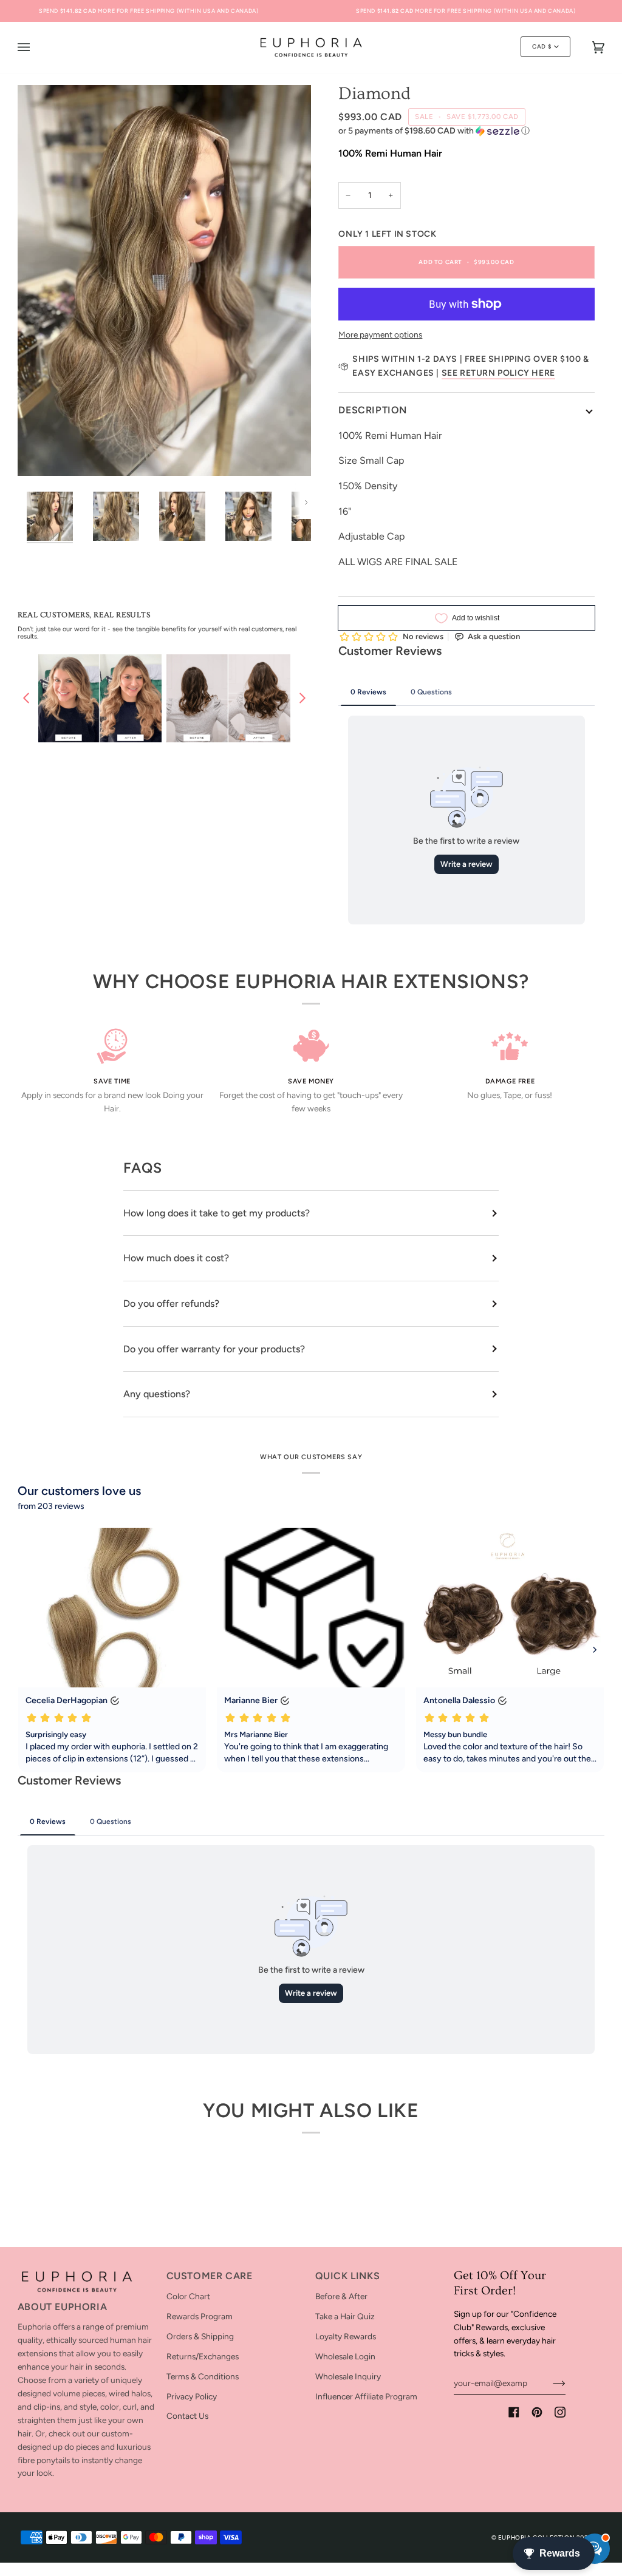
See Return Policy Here (498, 373)
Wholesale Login (345, 2356)
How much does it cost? (176, 1258)
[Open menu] (36, 47)
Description (373, 410)
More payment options (380, 334)
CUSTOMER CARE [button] (210, 2276)
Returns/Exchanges (203, 2356)
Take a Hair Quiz (345, 2316)
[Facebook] (514, 2412)
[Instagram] (560, 2412)
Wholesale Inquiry (348, 2376)
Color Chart (188, 2296)
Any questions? (157, 1394)
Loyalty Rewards (346, 2336)
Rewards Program (200, 2316)
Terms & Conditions (203, 2376)
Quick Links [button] (348, 2276)
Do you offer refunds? (171, 1303)
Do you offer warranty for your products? (214, 1349)
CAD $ (542, 46)
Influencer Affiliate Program (366, 2396)
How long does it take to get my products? (217, 1213)
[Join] (549, 2383)
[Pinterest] (537, 2412)
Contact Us (187, 2416)
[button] (466, 131)
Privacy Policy (192, 2396)
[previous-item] (26, 698)
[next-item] (302, 698)
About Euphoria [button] (62, 2307)
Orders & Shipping (200, 2336)
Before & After (341, 2296)
